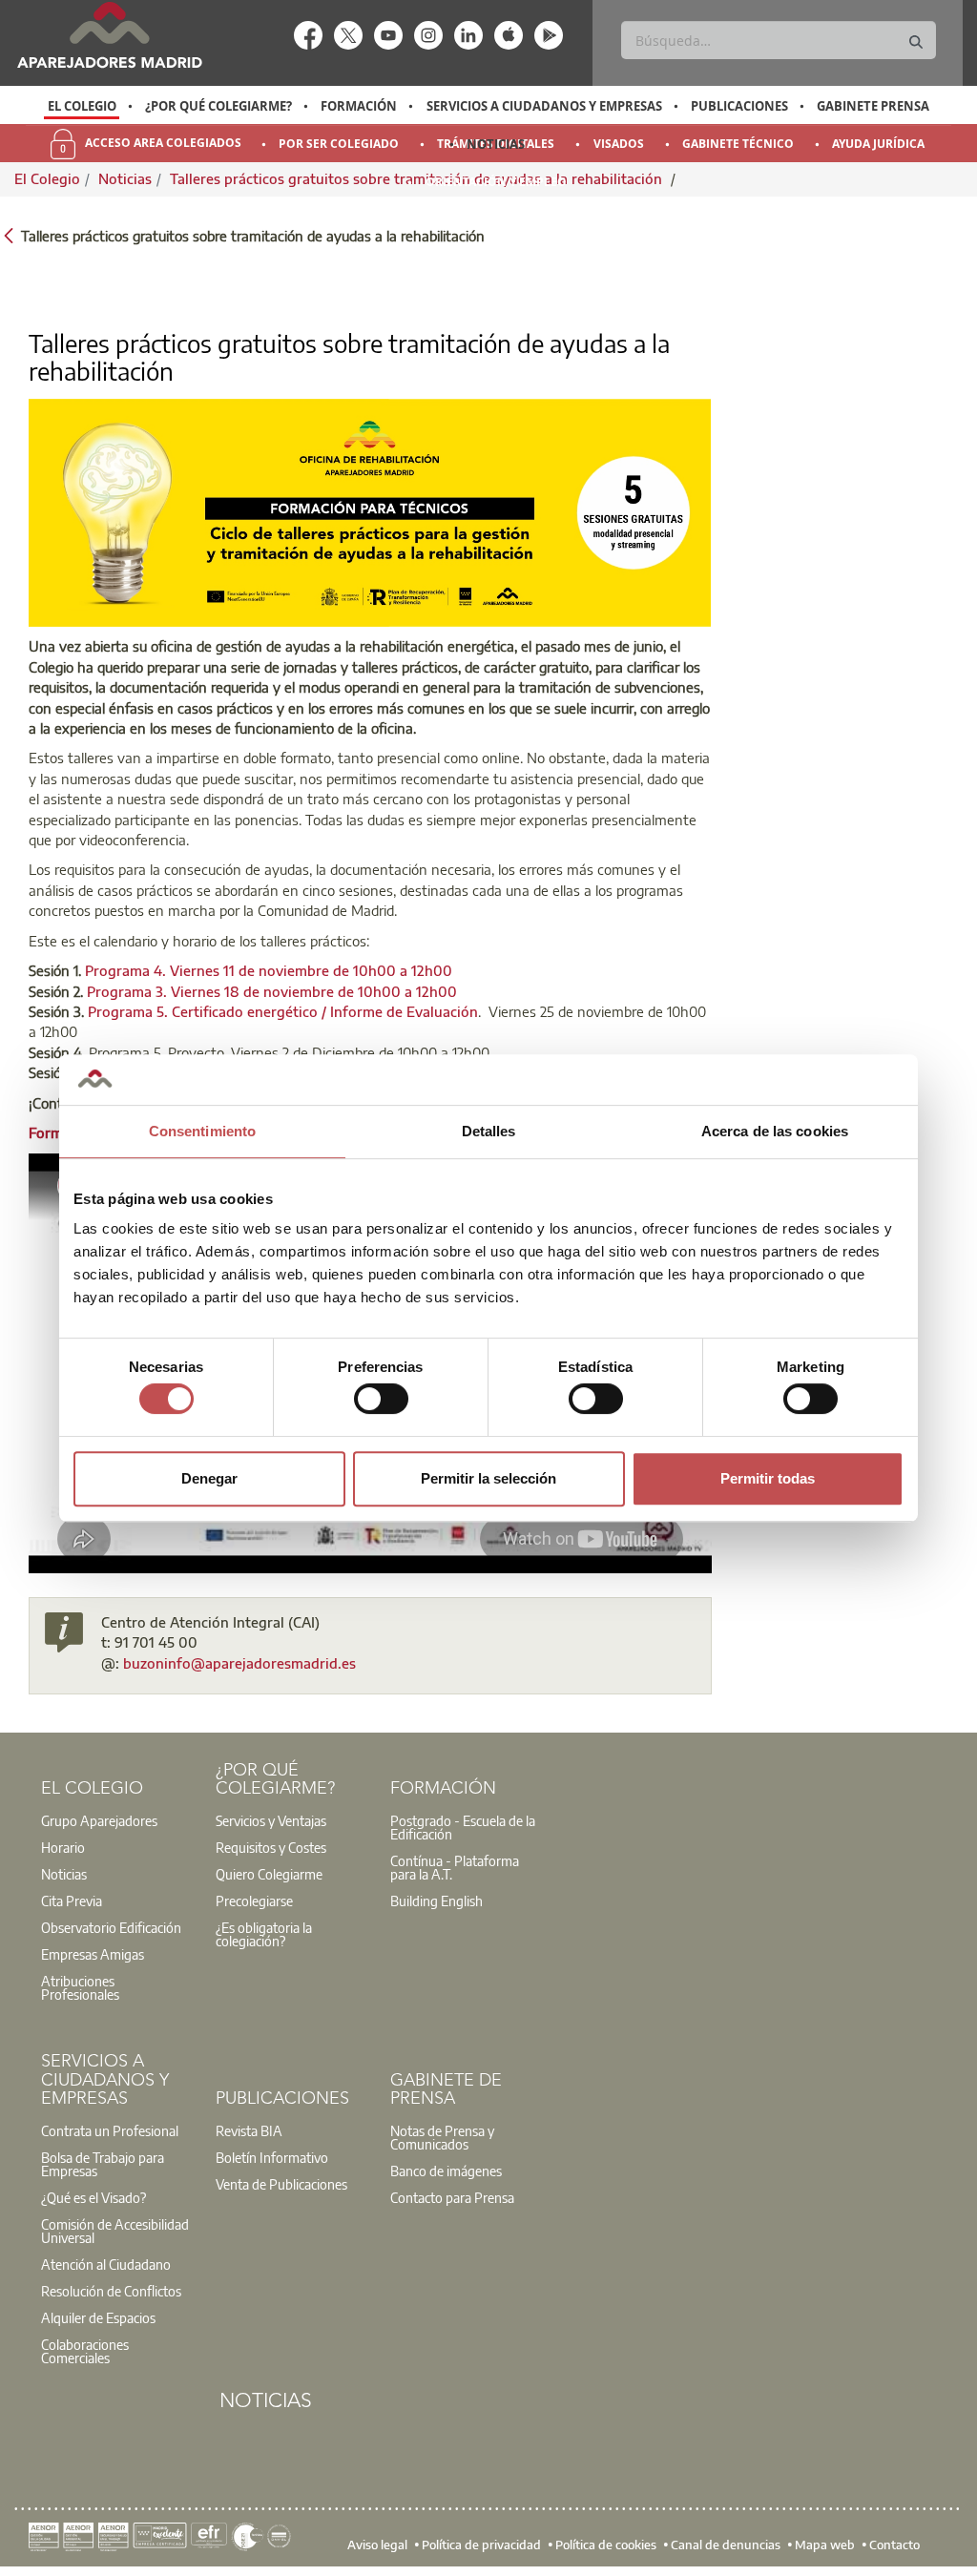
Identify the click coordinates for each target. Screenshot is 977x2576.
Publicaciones (739, 106)
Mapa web (825, 2545)
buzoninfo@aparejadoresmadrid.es (239, 1663)
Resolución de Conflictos (111, 2291)
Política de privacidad (481, 2545)
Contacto (894, 2545)
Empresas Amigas (93, 1954)
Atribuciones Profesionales (80, 1987)
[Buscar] (916, 42)
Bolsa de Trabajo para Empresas (103, 2164)
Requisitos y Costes (271, 1847)
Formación (359, 106)
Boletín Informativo (272, 2157)
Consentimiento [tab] (202, 1131)
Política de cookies (606, 2545)
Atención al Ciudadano (106, 2264)
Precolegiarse (254, 1901)
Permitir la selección (488, 1478)
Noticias (496, 144)
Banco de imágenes (446, 2171)
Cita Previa (72, 1901)
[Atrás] (9, 234)
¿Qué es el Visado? (94, 2197)
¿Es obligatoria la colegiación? (264, 1934)
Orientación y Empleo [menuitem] (496, 182)
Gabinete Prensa (873, 106)
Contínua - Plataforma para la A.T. (455, 1867)
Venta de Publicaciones (281, 2184)
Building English (437, 1901)
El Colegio (82, 106)
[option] (82, 106)
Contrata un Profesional (110, 2130)
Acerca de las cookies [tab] (775, 1131)
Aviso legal (377, 2545)
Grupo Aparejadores (99, 1820)
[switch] (381, 1399)
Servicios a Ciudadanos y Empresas (544, 106)
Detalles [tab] (489, 1131)
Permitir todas (768, 1478)
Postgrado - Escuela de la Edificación (463, 1827)
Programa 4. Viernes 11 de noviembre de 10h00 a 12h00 (269, 970)
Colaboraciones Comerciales (85, 2351)
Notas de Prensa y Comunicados (442, 2137)
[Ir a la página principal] (109, 35)
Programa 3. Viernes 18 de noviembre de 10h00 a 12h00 (272, 991)
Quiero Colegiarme (269, 1874)
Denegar (209, 1478)
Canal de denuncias (726, 2545)
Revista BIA (249, 2130)
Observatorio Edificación (111, 1927)
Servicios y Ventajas (271, 1820)
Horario (63, 1847)
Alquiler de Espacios (98, 2317)
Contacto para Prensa (452, 2197)
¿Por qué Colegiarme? (218, 106)
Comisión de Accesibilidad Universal (115, 2231)
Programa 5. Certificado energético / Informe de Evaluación (283, 1011)
